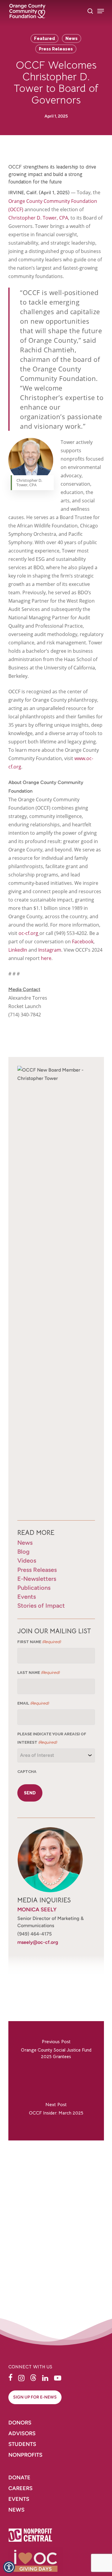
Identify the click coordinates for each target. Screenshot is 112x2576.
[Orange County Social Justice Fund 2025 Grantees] (56, 2051)
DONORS (20, 2423)
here (46, 958)
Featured (45, 38)
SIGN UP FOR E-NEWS (35, 2397)
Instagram (50, 950)
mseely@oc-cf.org (38, 1942)
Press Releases (56, 49)
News (72, 38)
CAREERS (21, 2488)
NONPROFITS (26, 2455)
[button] (10, 2378)
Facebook (83, 942)
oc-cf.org (28, 933)
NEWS (16, 2510)
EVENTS (19, 2499)
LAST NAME (38, 1673)
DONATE (19, 2478)
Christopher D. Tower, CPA (38, 218)
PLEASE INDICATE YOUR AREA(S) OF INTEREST (52, 1738)
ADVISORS (22, 2433)
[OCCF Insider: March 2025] (56, 2111)
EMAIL (33, 1703)
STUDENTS (22, 2444)
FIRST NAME (39, 1642)
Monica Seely (37, 1910)
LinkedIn (18, 950)
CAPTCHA (27, 1772)
